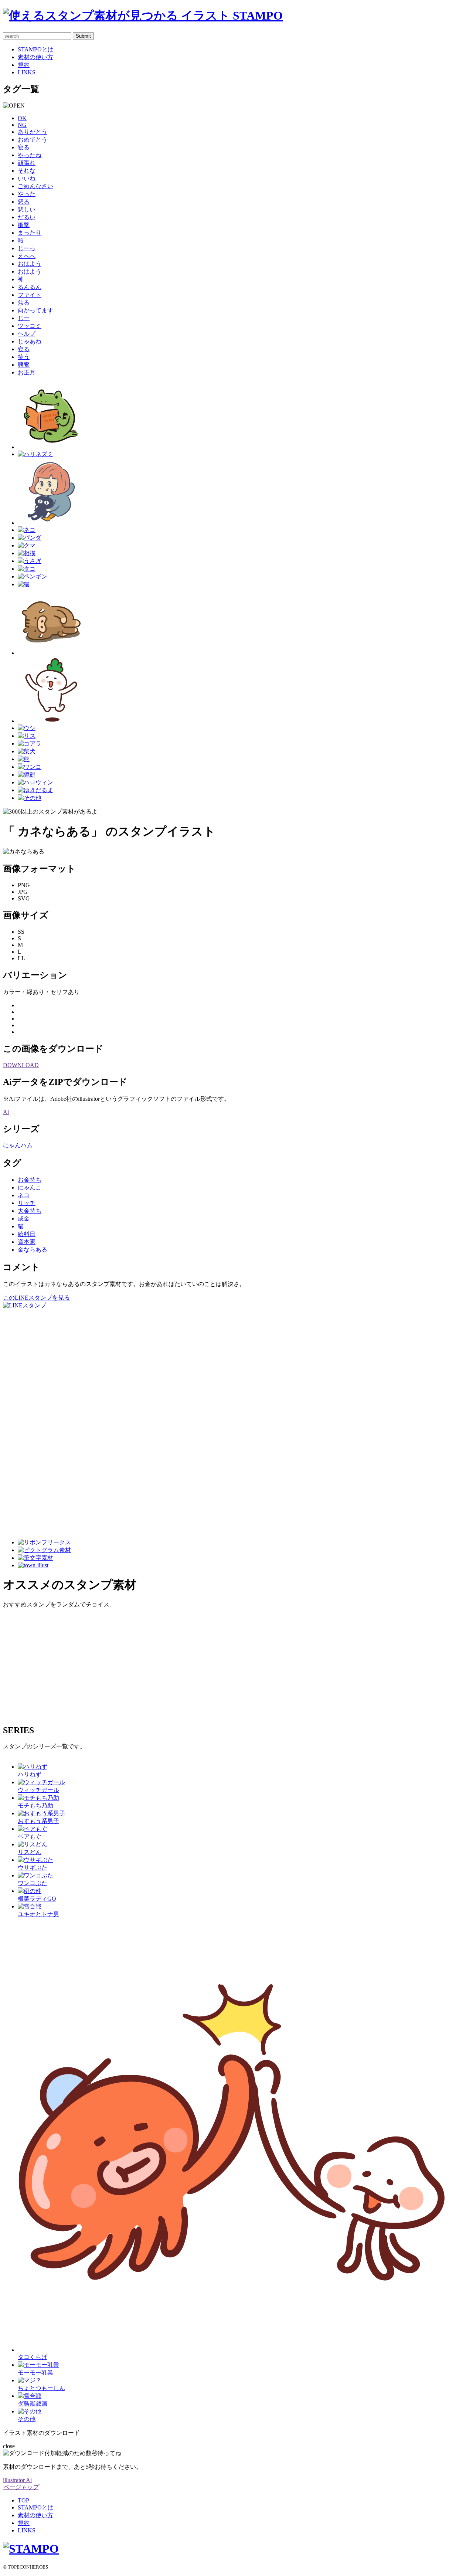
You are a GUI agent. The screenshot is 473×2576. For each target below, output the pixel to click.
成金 (24, 1219)
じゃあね (30, 341)
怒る (24, 202)
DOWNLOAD (21, 1065)
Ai (6, 1112)
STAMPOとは (36, 49)
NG (22, 125)
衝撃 (24, 225)
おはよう (30, 264)
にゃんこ (30, 1187)
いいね (27, 178)
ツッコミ (30, 326)
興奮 (24, 365)
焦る (24, 303)
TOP (23, 2500)
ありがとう (33, 132)
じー (24, 318)
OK (22, 118)
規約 (24, 65)
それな (27, 171)
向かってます (35, 310)
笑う (24, 357)
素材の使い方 (35, 57)
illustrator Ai (17, 2480)
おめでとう (33, 140)
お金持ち (30, 1180)
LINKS (27, 72)
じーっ (27, 248)
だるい (27, 217)
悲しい (27, 209)
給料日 (27, 1234)
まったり (30, 233)
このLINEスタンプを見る (36, 1298)
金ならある (33, 1250)
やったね (30, 155)
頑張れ (27, 163)
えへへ (27, 256)
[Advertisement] (33, 1421)
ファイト (30, 295)
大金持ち (30, 1211)
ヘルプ (27, 334)
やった (27, 194)
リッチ (27, 1203)
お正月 (27, 372)
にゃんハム (18, 1145)
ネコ (24, 1195)
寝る (24, 147)
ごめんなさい (35, 186)
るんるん (30, 287)
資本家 (27, 1242)
